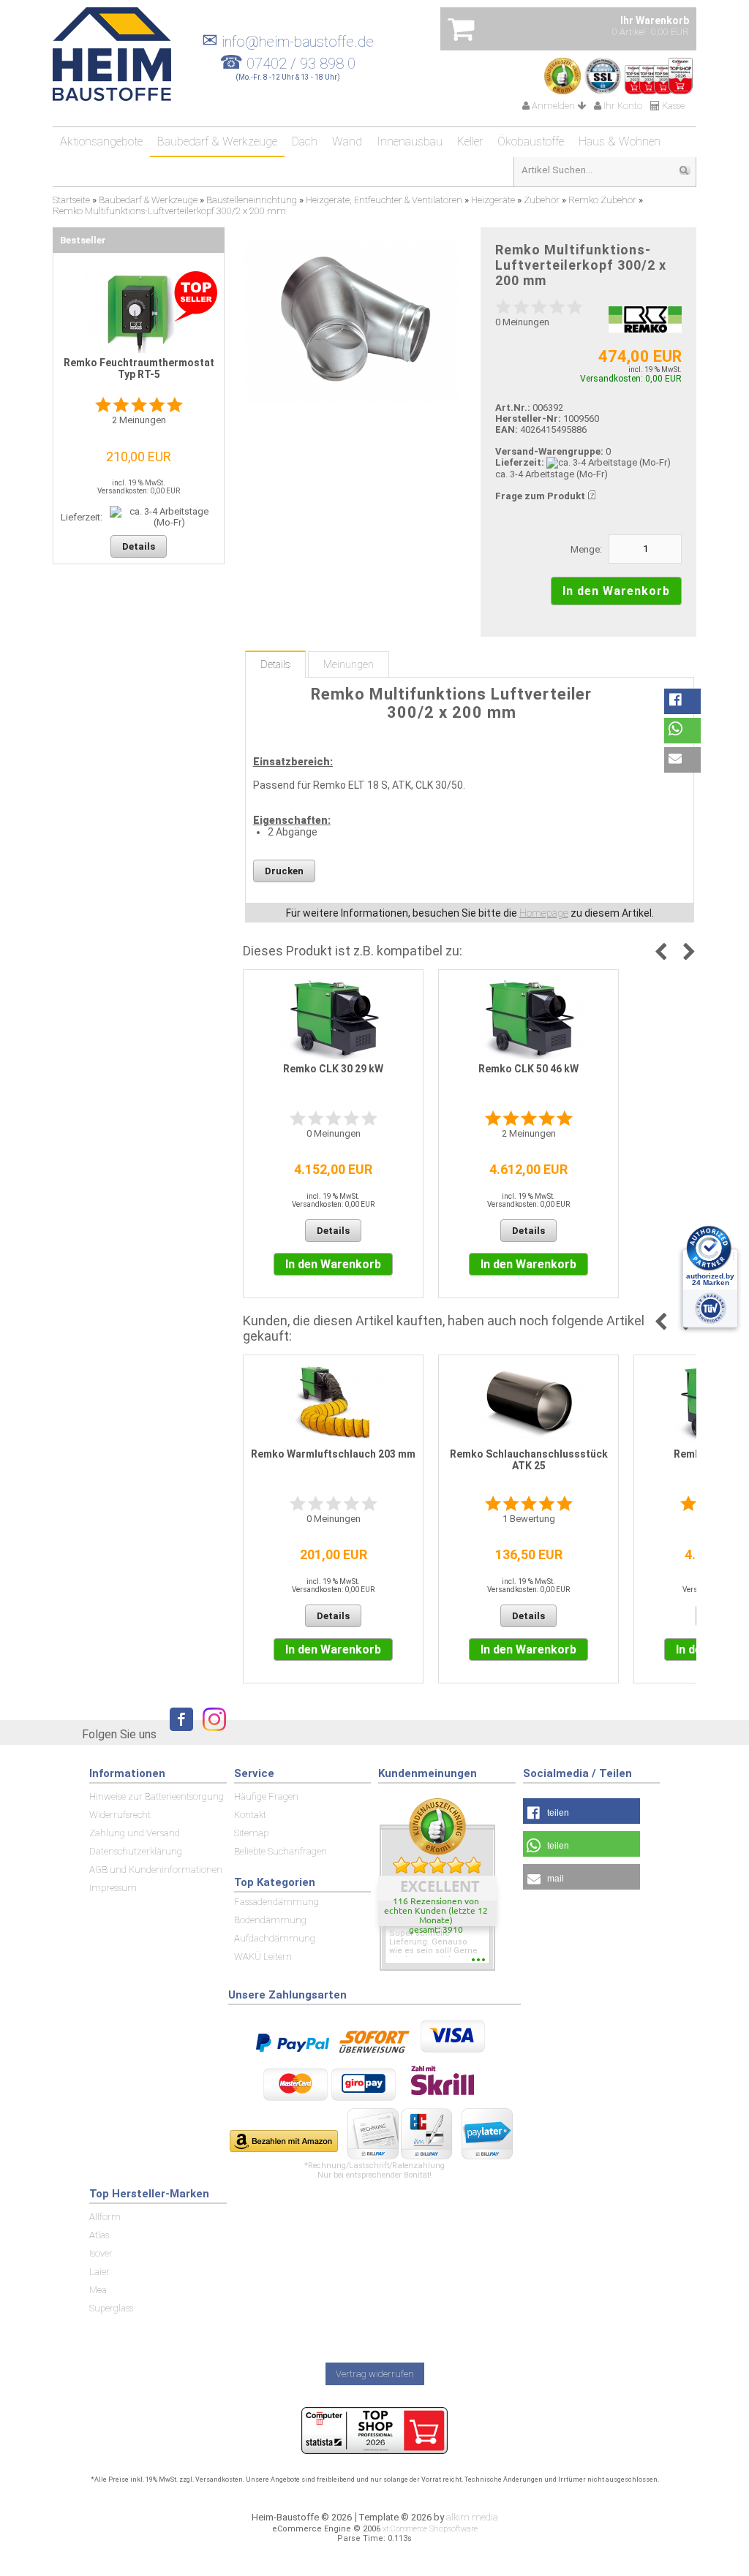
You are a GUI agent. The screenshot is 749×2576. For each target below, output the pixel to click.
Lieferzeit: (520, 462)
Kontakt (250, 1815)
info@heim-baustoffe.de (288, 42)
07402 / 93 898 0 (301, 64)
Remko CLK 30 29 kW (333, 1069)
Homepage (544, 913)
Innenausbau (410, 141)
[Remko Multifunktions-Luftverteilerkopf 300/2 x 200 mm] (351, 323)
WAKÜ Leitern (263, 1956)
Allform (105, 2217)
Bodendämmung (270, 1920)
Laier (99, 2272)
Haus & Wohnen (620, 141)
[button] (682, 701)
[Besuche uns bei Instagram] (211, 1734)
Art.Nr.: (513, 408)
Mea (98, 2290)
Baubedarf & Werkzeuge (217, 141)
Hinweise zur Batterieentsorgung (157, 1796)
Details (275, 664)
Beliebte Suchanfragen (281, 1851)
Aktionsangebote (101, 141)
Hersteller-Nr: (528, 418)
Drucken (284, 871)
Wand (347, 141)
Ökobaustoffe (531, 141)
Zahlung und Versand (135, 1833)
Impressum (113, 1888)
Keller (470, 141)
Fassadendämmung (276, 1902)
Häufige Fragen (266, 1796)
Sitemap (251, 1833)
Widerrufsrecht (120, 1815)
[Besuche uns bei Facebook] (178, 1734)
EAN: (508, 429)
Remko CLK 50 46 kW (528, 1069)
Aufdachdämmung (275, 1938)
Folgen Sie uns (119, 1734)
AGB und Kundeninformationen (156, 1870)
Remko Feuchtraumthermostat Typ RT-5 (139, 368)
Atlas (99, 2235)
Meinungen (349, 664)
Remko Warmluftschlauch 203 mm (333, 1454)
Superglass (111, 2308)
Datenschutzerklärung (136, 1851)
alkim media (472, 2517)
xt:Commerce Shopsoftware (430, 2529)
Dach (305, 141)
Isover (101, 2253)
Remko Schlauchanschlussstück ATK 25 (529, 1460)
